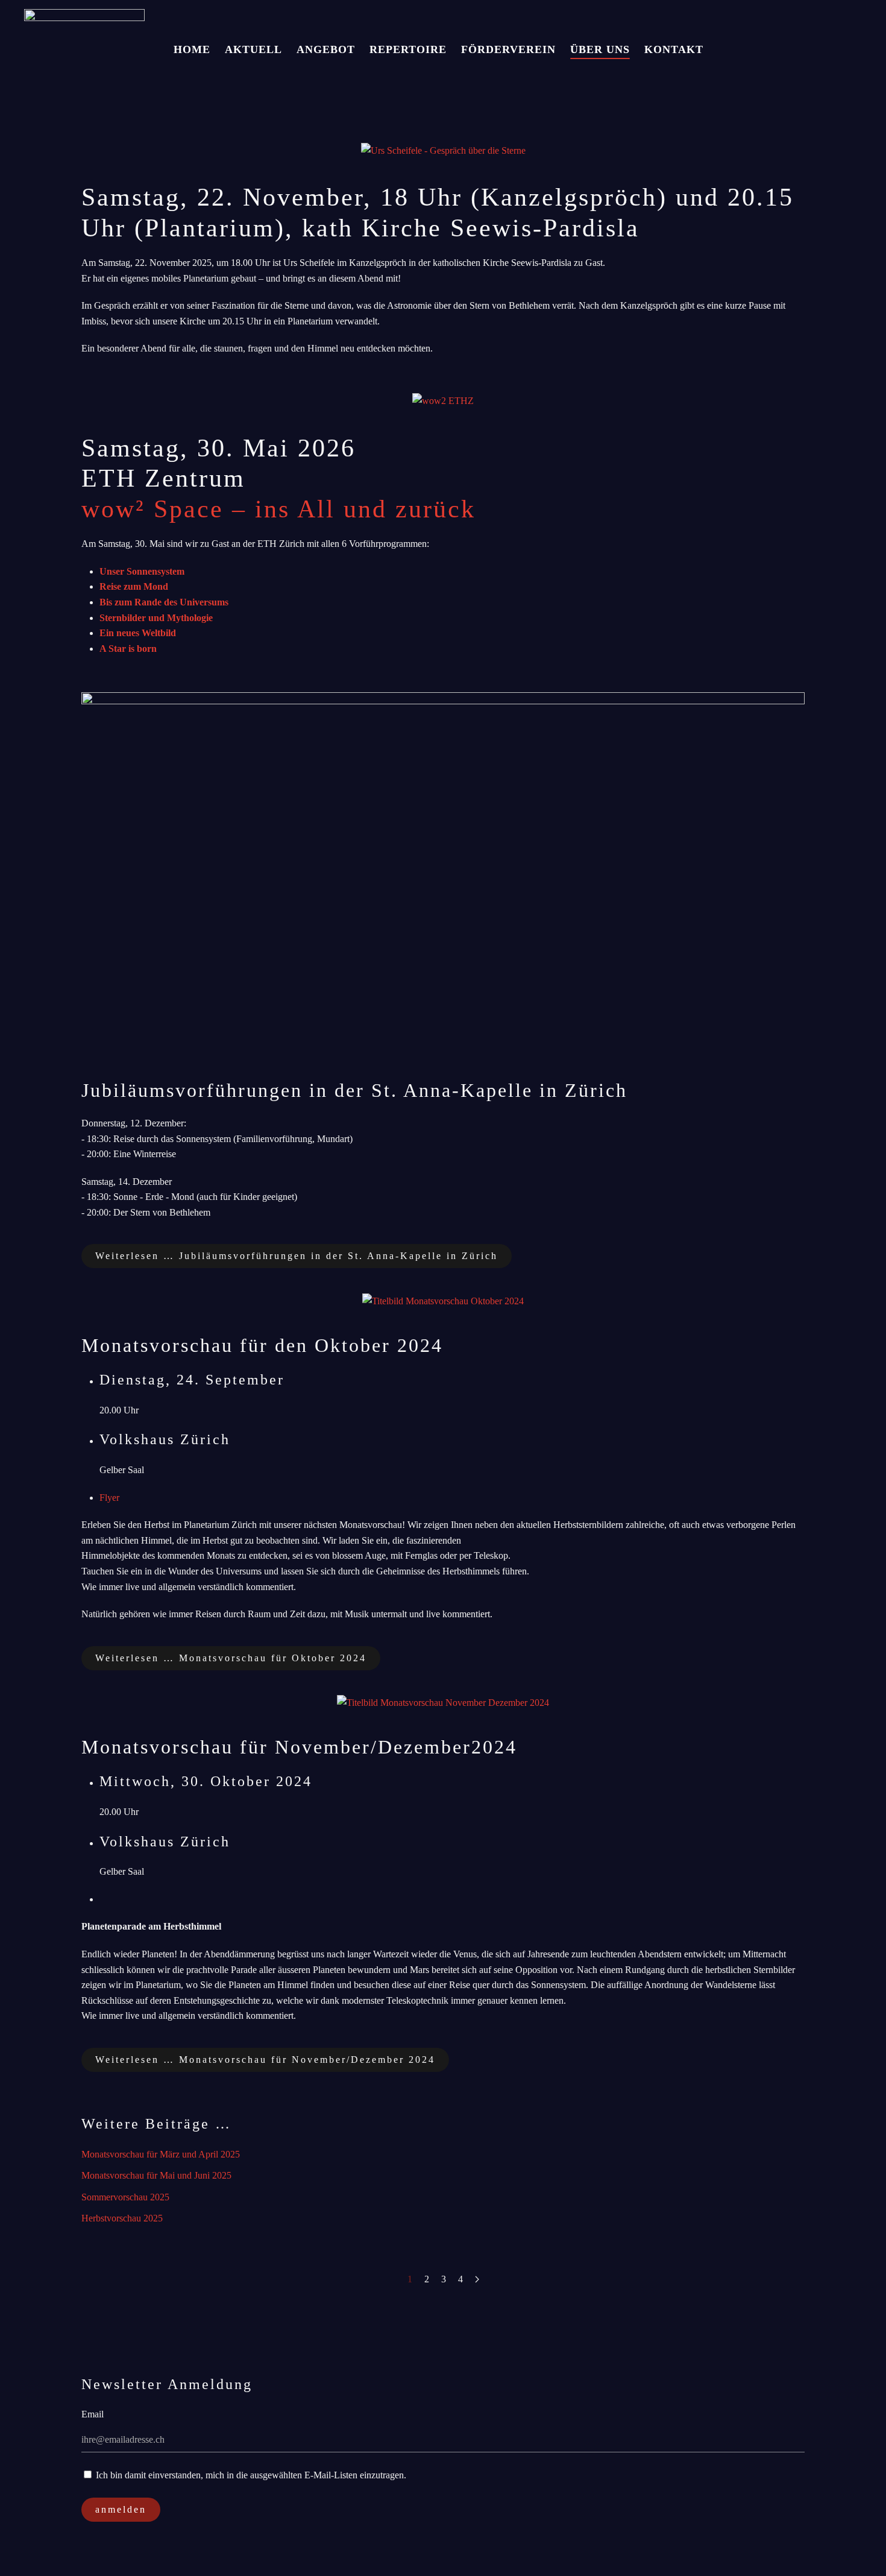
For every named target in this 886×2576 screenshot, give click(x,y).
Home (192, 49)
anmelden (121, 2509)
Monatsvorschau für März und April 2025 (161, 2154)
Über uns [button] (600, 49)
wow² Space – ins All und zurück (278, 509)
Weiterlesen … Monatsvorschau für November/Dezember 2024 (265, 2060)
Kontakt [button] (674, 49)
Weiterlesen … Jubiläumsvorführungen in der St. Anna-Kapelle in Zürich (297, 1256)
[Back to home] (84, 50)
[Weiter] (477, 2279)
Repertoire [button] (408, 49)
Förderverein (508, 49)
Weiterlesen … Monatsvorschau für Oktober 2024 (231, 1658)
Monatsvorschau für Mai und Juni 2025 (156, 2175)
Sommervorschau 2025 (125, 2197)
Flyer (109, 1498)
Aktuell (253, 49)
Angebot (326, 49)
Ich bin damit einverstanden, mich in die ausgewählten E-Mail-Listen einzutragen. (250, 2475)
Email (93, 2414)
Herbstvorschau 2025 (122, 2218)
